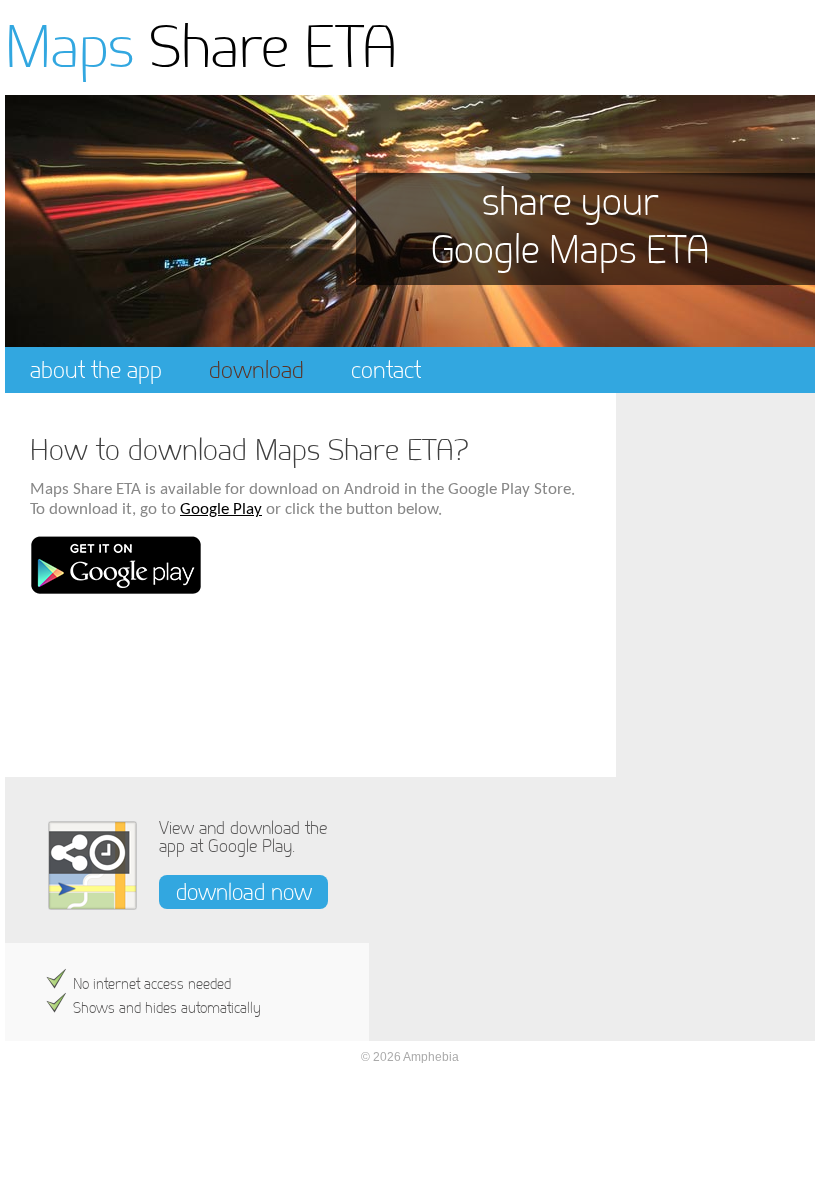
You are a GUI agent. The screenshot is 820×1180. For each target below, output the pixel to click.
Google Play (221, 509)
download (256, 369)
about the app (96, 369)
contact (386, 369)
